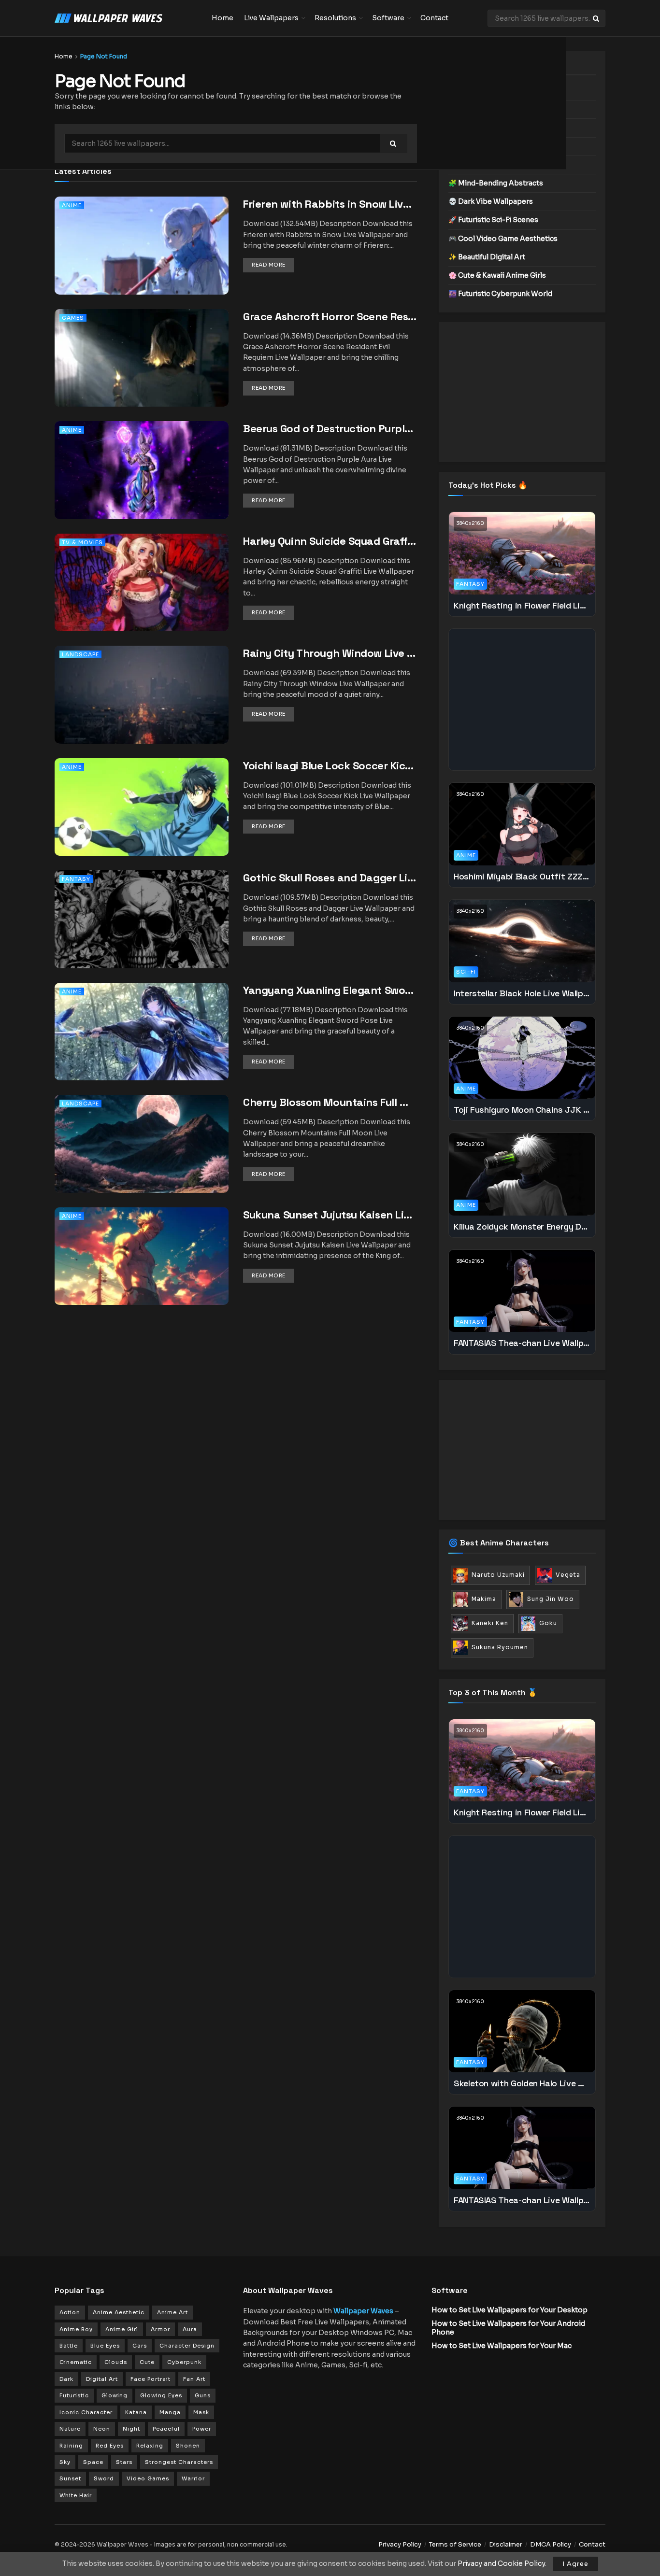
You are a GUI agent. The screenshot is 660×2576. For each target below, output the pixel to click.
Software (388, 18)
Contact (434, 18)
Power (202, 2429)
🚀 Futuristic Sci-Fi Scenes (493, 220)
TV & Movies (82, 542)
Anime (72, 205)
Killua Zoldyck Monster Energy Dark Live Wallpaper (522, 1226)
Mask (201, 2412)
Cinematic (76, 2362)
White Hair (76, 2495)
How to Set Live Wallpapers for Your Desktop (509, 2310)
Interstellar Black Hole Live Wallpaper (522, 993)
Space (93, 2462)
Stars (124, 2462)
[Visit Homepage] (126, 18)
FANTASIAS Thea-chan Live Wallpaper (522, 1343)
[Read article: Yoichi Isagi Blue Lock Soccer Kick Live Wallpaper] (142, 820)
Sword (104, 2478)
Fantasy (76, 879)
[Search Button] (597, 18)
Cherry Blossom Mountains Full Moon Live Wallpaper (330, 1102)
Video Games (148, 2478)
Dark (66, 2379)
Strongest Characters (179, 2462)
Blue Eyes (105, 2346)
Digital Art (102, 2379)
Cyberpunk (184, 2362)
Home (222, 18)
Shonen (188, 2446)
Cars (140, 2346)
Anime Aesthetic (119, 2312)
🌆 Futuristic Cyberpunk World (500, 294)
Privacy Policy (400, 2544)
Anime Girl (122, 2329)
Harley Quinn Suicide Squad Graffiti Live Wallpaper (330, 541)
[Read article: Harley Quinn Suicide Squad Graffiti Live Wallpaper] (142, 596)
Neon (102, 2429)
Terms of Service (455, 2544)
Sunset (70, 2478)
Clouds (116, 2362)
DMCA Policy (551, 2544)
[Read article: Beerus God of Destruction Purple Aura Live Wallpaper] (142, 483)
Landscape (80, 654)
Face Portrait (151, 2379)
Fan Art (194, 2379)
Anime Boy (76, 2329)
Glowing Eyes (161, 2395)
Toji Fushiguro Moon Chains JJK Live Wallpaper (522, 1110)
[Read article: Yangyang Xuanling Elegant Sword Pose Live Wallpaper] (142, 1045)
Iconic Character (86, 2412)
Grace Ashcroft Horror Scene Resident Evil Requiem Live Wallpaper (330, 316)
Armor (160, 2329)
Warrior (193, 2478)
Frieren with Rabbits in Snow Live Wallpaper (330, 204)
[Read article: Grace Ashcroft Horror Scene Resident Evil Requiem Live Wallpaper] (142, 371)
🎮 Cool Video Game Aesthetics (503, 239)
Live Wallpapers (271, 18)
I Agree (575, 2564)
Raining (71, 2446)
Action (70, 2312)
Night (131, 2429)
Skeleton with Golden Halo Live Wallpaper (522, 2083)
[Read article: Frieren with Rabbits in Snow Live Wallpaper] (142, 259)
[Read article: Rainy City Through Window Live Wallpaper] (142, 708)
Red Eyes (110, 2446)
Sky (65, 2462)
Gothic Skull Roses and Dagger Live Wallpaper (330, 878)
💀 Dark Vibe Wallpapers (491, 201)
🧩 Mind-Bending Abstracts (496, 183)
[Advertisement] (522, 392)
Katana (136, 2412)
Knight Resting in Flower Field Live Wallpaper (522, 605)
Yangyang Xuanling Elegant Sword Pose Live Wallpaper (330, 990)
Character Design (187, 2346)
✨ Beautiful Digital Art (487, 257)
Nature (70, 2429)
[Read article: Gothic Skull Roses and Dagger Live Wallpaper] (142, 932)
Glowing (115, 2395)
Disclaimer (506, 2544)
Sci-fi (466, 972)
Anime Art (172, 2312)
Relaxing (150, 2446)
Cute (147, 2362)
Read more (273, 264)
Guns (203, 2395)
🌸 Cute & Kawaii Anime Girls (497, 275)
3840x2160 (470, 523)
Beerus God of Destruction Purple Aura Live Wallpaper (330, 428)
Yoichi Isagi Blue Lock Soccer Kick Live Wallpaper (330, 765)
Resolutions (335, 18)
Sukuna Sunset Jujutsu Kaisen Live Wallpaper (330, 1215)
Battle (69, 2346)
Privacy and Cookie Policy (501, 2563)
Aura (190, 2329)
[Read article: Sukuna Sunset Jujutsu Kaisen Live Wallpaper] (142, 1269)
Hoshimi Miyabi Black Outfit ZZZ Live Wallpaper (522, 876)
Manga (170, 2412)
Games (73, 318)
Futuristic (74, 2395)
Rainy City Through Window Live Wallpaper (330, 653)
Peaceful (166, 2429)
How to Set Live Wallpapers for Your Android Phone (508, 2328)
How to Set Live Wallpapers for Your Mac (502, 2346)
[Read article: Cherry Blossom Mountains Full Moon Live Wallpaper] (142, 1157)
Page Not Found (104, 56)
